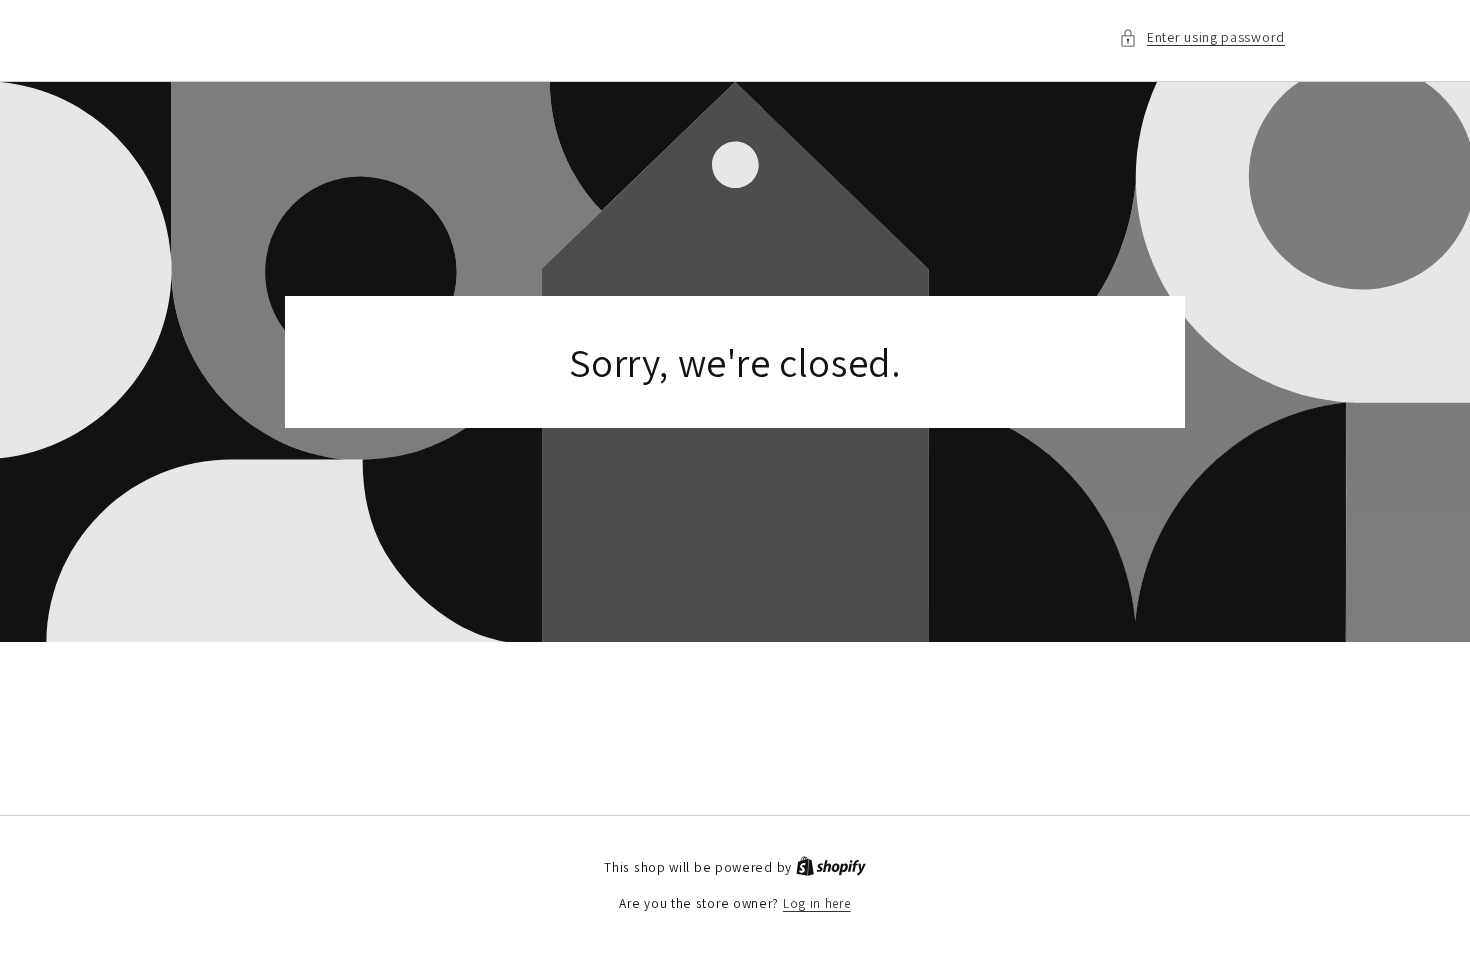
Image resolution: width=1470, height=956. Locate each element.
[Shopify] (831, 867)
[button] (1202, 37)
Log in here (817, 903)
